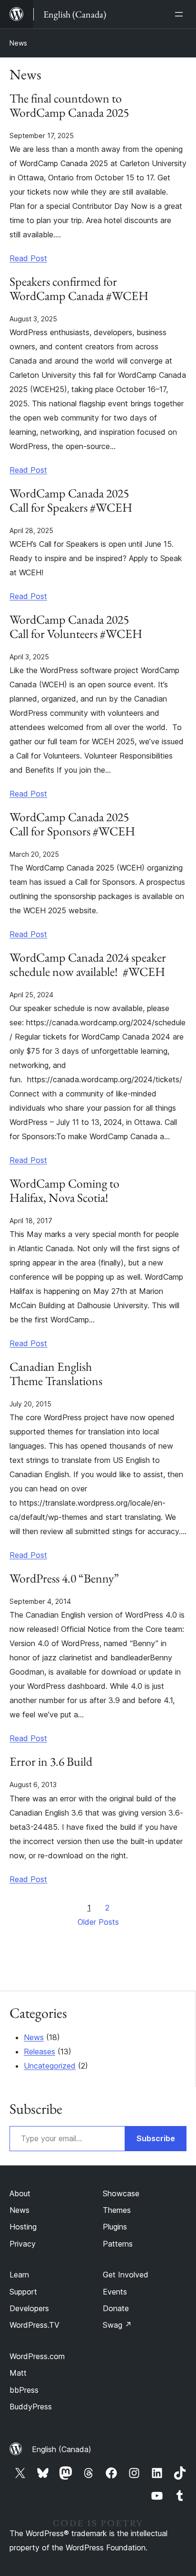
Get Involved (126, 2275)
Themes (117, 2210)
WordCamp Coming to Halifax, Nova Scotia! (64, 1191)
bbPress (24, 2390)
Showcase (121, 2193)
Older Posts (98, 1922)
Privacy (23, 2244)
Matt (18, 2373)
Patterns (118, 2244)
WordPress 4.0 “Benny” (64, 1579)
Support (23, 2292)
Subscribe (156, 2138)
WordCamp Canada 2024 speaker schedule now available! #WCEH (88, 965)
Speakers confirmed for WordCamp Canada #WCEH (79, 289)
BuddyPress (31, 2407)
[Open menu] (181, 14)
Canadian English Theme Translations (56, 1374)
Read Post (28, 258)
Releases (39, 2051)
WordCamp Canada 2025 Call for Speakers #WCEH (71, 501)
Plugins (115, 2227)
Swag (117, 2325)
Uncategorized (50, 2066)
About (20, 2193)
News (18, 43)
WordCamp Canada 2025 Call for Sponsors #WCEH (72, 824)
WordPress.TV (34, 2325)
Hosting (23, 2227)
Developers (29, 2308)
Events (115, 2292)
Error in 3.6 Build (51, 1762)
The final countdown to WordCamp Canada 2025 (69, 106)
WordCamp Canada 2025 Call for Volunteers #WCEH (76, 627)
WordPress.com (37, 2356)
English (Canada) (62, 2449)
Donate (116, 2308)
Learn (19, 2275)
